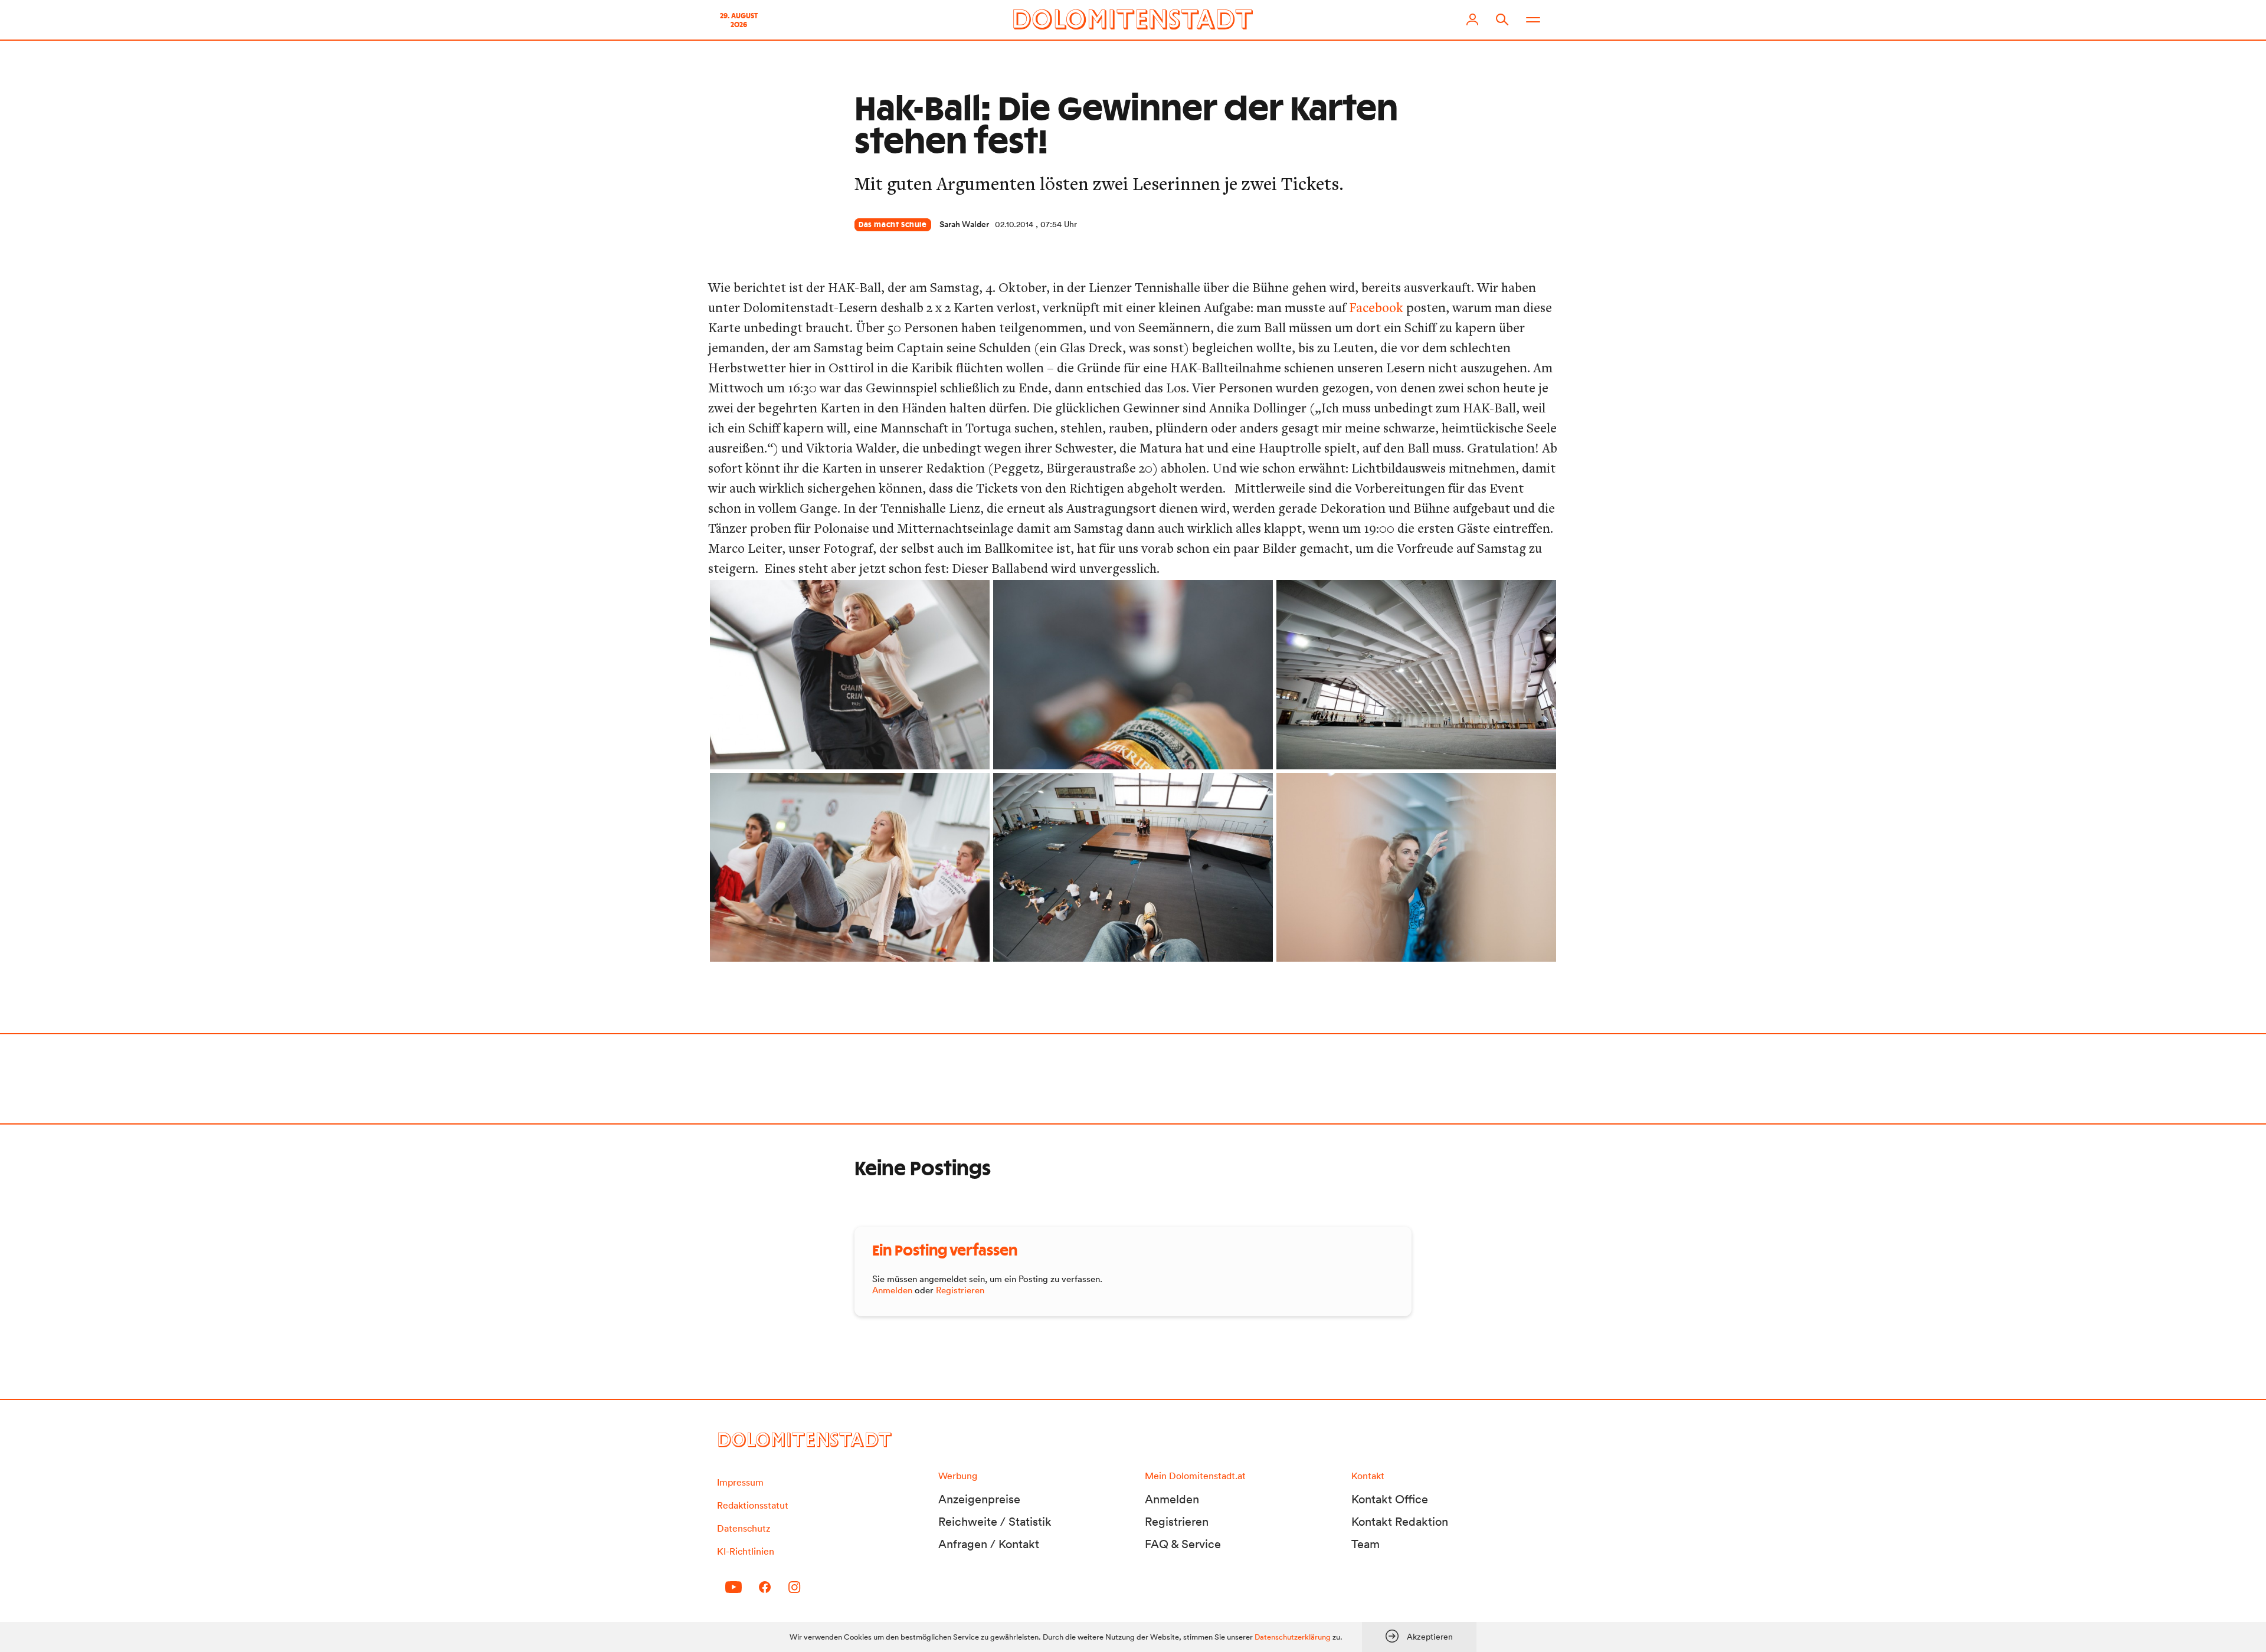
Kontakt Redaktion (1400, 1522)
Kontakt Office (1390, 1499)
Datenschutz (744, 1528)
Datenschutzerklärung (1293, 1637)
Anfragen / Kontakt (989, 1544)
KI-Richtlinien (746, 1551)
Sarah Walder (964, 224)
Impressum (740, 1482)
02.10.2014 (1014, 224)
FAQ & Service (1183, 1544)
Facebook (1376, 307)
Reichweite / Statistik (995, 1522)
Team (1366, 1544)
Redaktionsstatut (753, 1505)
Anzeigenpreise (979, 1499)
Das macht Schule (893, 225)
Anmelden (892, 1290)
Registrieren (960, 1290)
